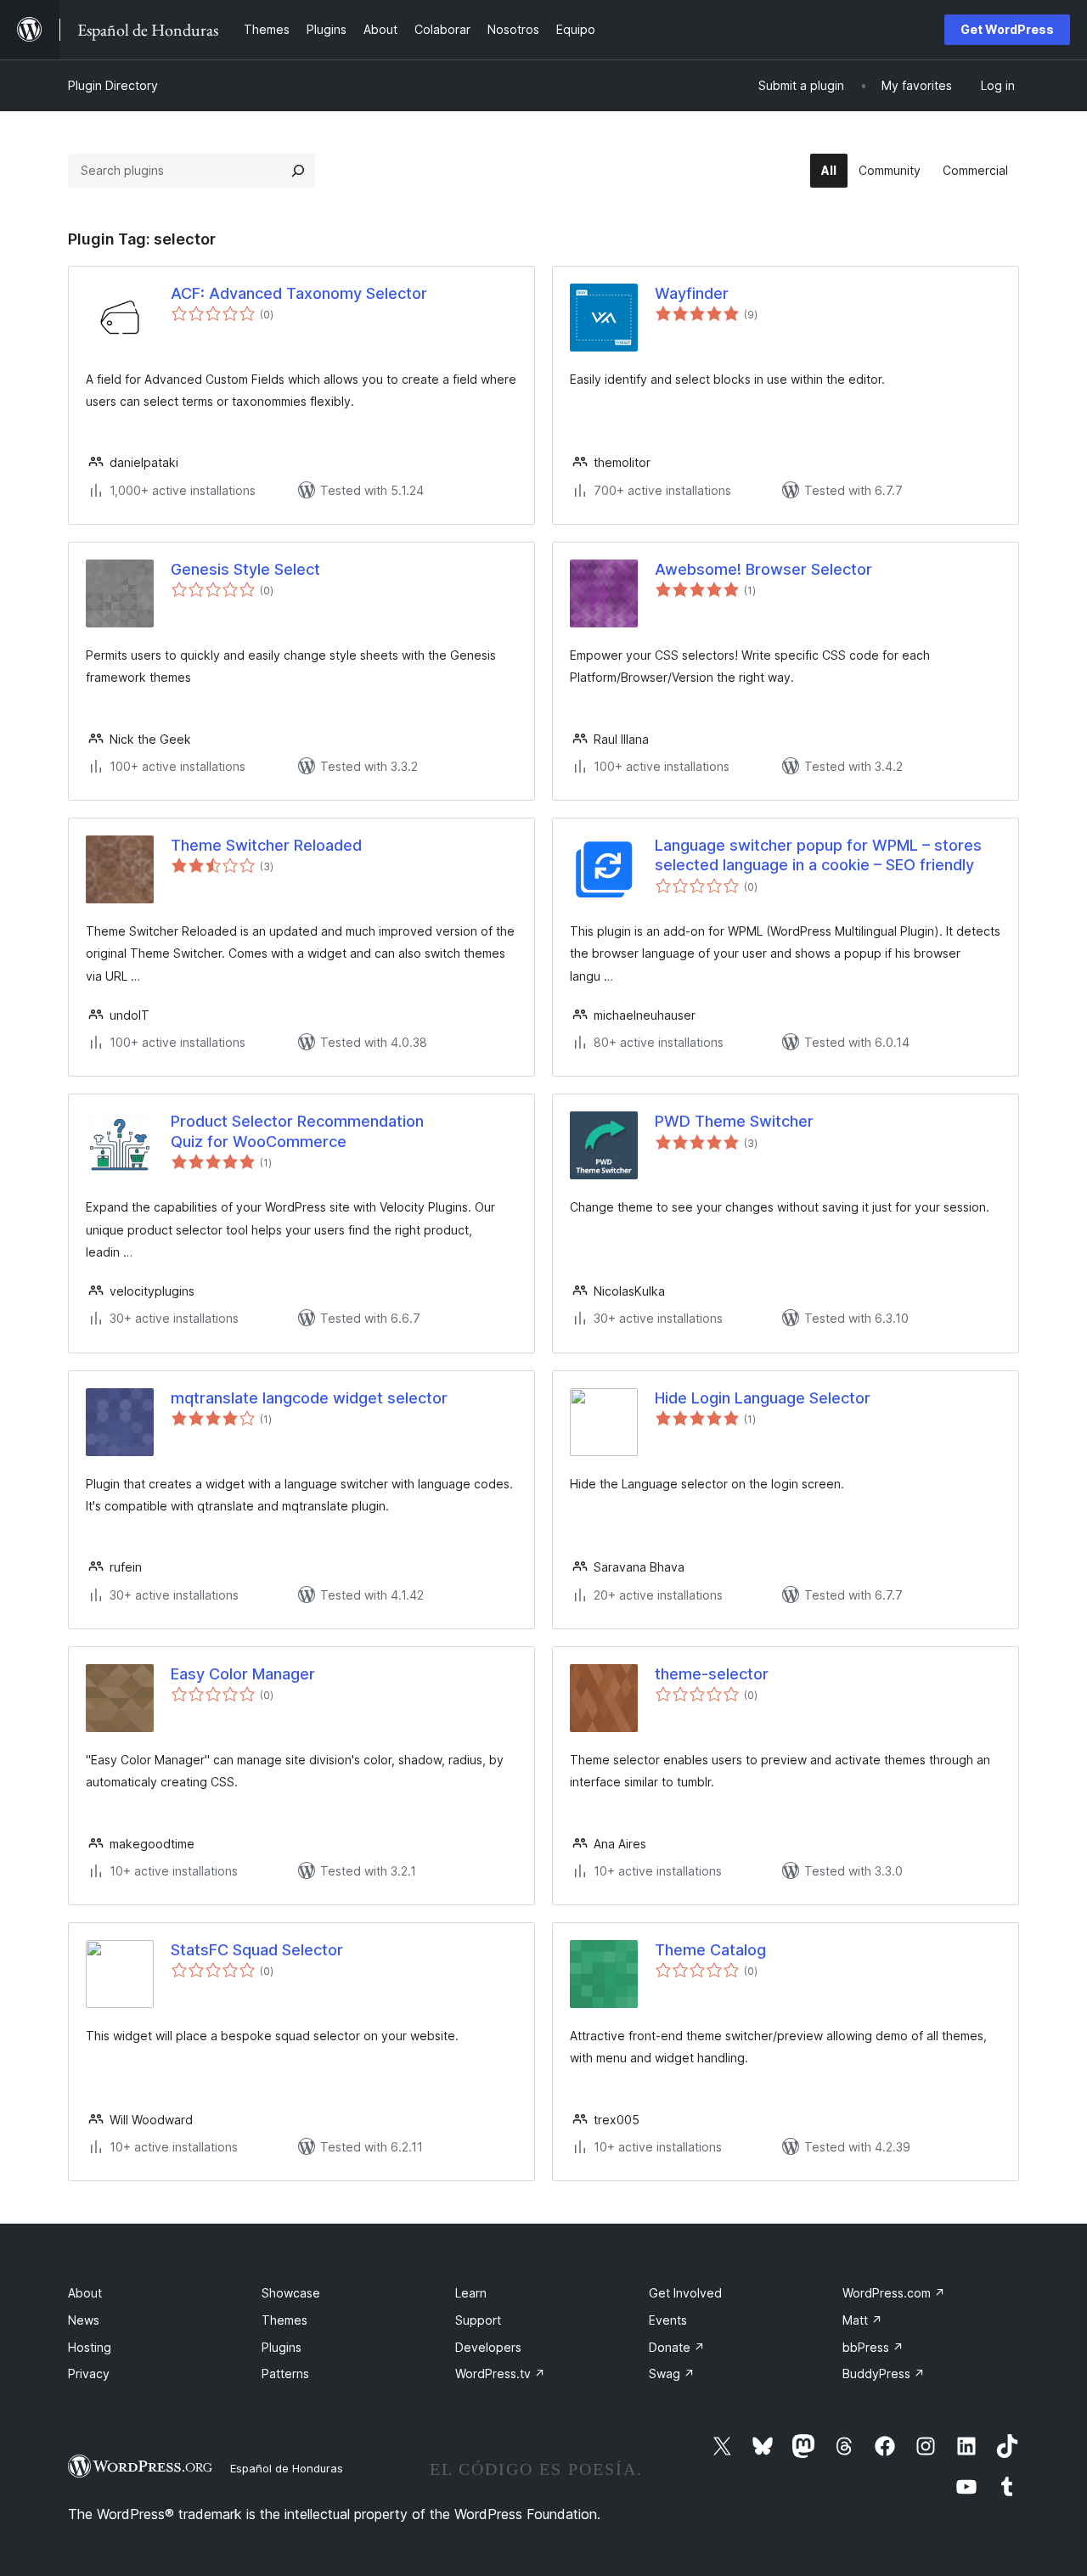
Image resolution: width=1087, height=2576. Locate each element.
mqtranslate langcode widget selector (309, 1398)
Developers (488, 2347)
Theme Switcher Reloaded (266, 845)
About (85, 2293)
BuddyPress (884, 2374)
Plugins (282, 2347)
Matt (862, 2320)
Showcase (291, 2293)
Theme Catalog (710, 1950)
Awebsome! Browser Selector (763, 569)
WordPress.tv (500, 2374)
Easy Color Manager (243, 1674)
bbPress (873, 2347)
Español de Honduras (287, 2468)
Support (478, 2320)
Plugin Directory (113, 85)
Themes (284, 2320)
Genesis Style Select (245, 569)
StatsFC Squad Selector (257, 1950)
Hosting (90, 2347)
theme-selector (712, 1674)
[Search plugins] (298, 171)
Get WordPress (1007, 29)
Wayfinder (692, 293)
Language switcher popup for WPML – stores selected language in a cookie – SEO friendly (818, 855)
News (84, 2320)
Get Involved (685, 2293)
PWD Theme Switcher (734, 1121)
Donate (677, 2347)
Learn (471, 2293)
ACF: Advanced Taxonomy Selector (299, 293)
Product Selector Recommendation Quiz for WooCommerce (297, 1131)
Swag (672, 2374)
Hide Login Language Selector (763, 1398)
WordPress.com (894, 2293)
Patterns (285, 2374)
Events (668, 2320)
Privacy (89, 2374)
